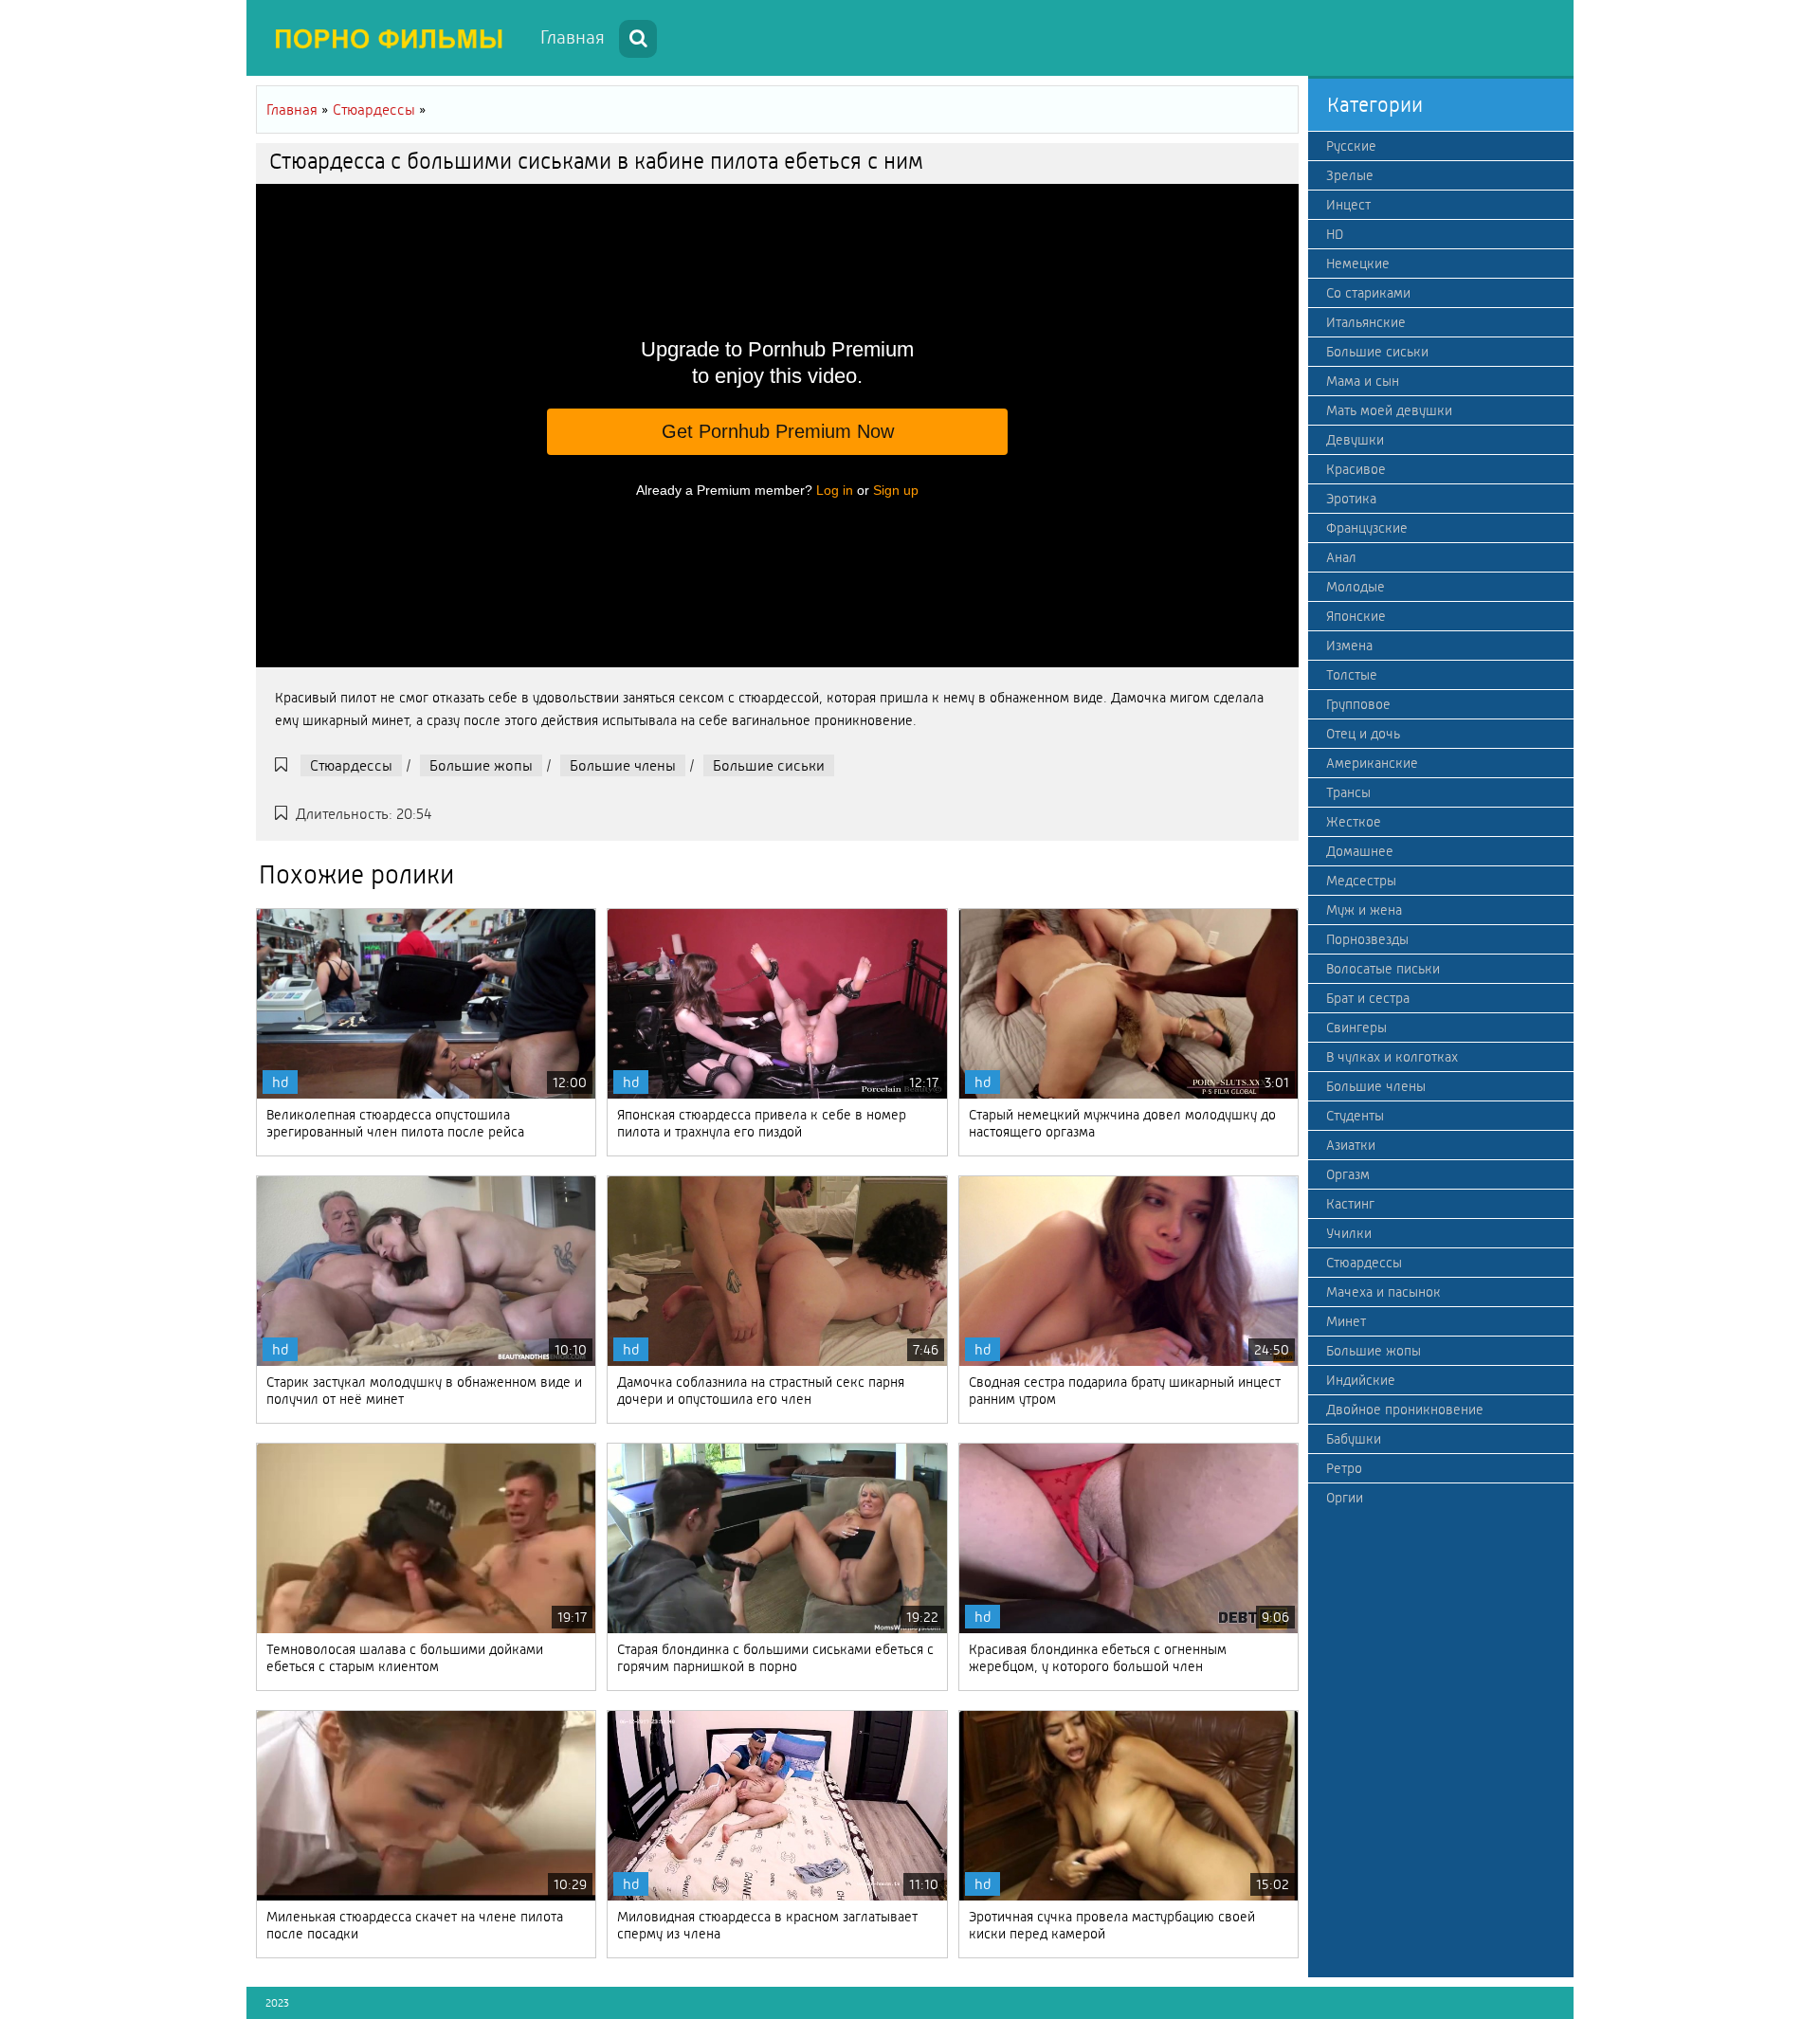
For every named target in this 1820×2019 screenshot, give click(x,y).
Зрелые (1350, 175)
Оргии (1345, 1498)
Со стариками (1368, 293)
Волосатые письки (1383, 969)
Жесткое (1354, 822)
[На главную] (389, 38)
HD (1335, 234)
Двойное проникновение (1405, 1410)
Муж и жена (1364, 910)
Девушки (1355, 440)
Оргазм (1348, 1174)
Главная (573, 37)
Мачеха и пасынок (1383, 1292)
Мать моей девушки (1389, 410)
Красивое (1356, 469)
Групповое (1358, 704)
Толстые (1352, 675)
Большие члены (623, 765)
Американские (1372, 763)
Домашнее (1360, 851)
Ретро (1344, 1468)
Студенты (1355, 1116)
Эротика (1351, 499)
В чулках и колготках (1392, 1057)
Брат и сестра (1368, 998)
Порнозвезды (1367, 939)
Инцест (1348, 205)
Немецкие (1358, 264)
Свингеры (1356, 1028)
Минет (1346, 1321)
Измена (1349, 646)
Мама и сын (1363, 381)
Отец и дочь (1363, 734)
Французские (1367, 528)
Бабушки (1354, 1439)
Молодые (1356, 587)
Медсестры (1361, 881)
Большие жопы (481, 765)
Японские (1356, 616)
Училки (1349, 1233)
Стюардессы (351, 765)
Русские (1351, 146)
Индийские (1361, 1380)
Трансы (1348, 792)
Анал (1341, 557)
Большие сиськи (769, 765)
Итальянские (1366, 322)
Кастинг (1350, 1204)
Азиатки (1351, 1145)
